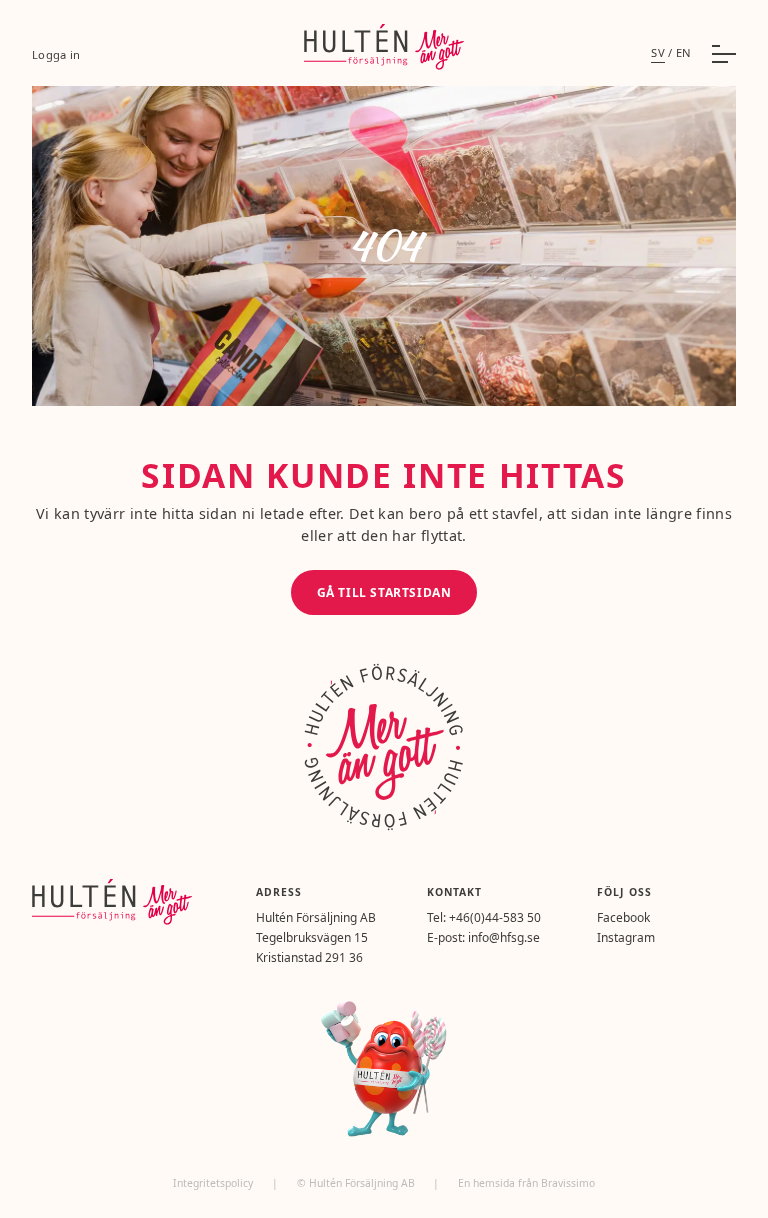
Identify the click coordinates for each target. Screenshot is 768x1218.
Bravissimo (568, 1183)
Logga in (56, 54)
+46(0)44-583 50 (495, 917)
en (684, 52)
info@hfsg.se (504, 937)
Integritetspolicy (214, 1183)
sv (658, 52)
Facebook (623, 917)
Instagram (626, 937)
